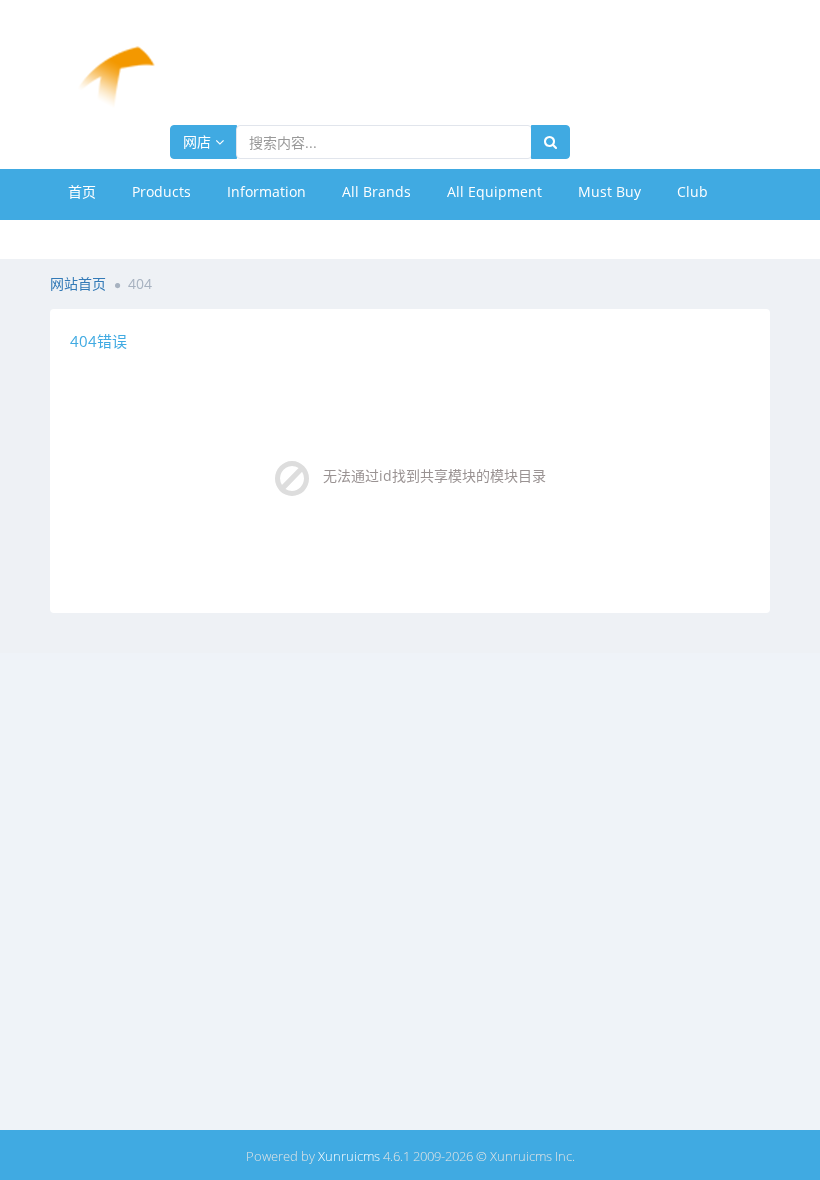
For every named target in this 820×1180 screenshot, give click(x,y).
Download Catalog (248, 236)
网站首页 (78, 283)
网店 (199, 141)
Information (266, 191)
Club (692, 191)
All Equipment (494, 191)
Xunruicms (349, 1156)
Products (161, 191)
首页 (82, 191)
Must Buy (609, 191)
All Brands (376, 191)
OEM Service (110, 236)
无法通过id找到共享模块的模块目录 (434, 475)
